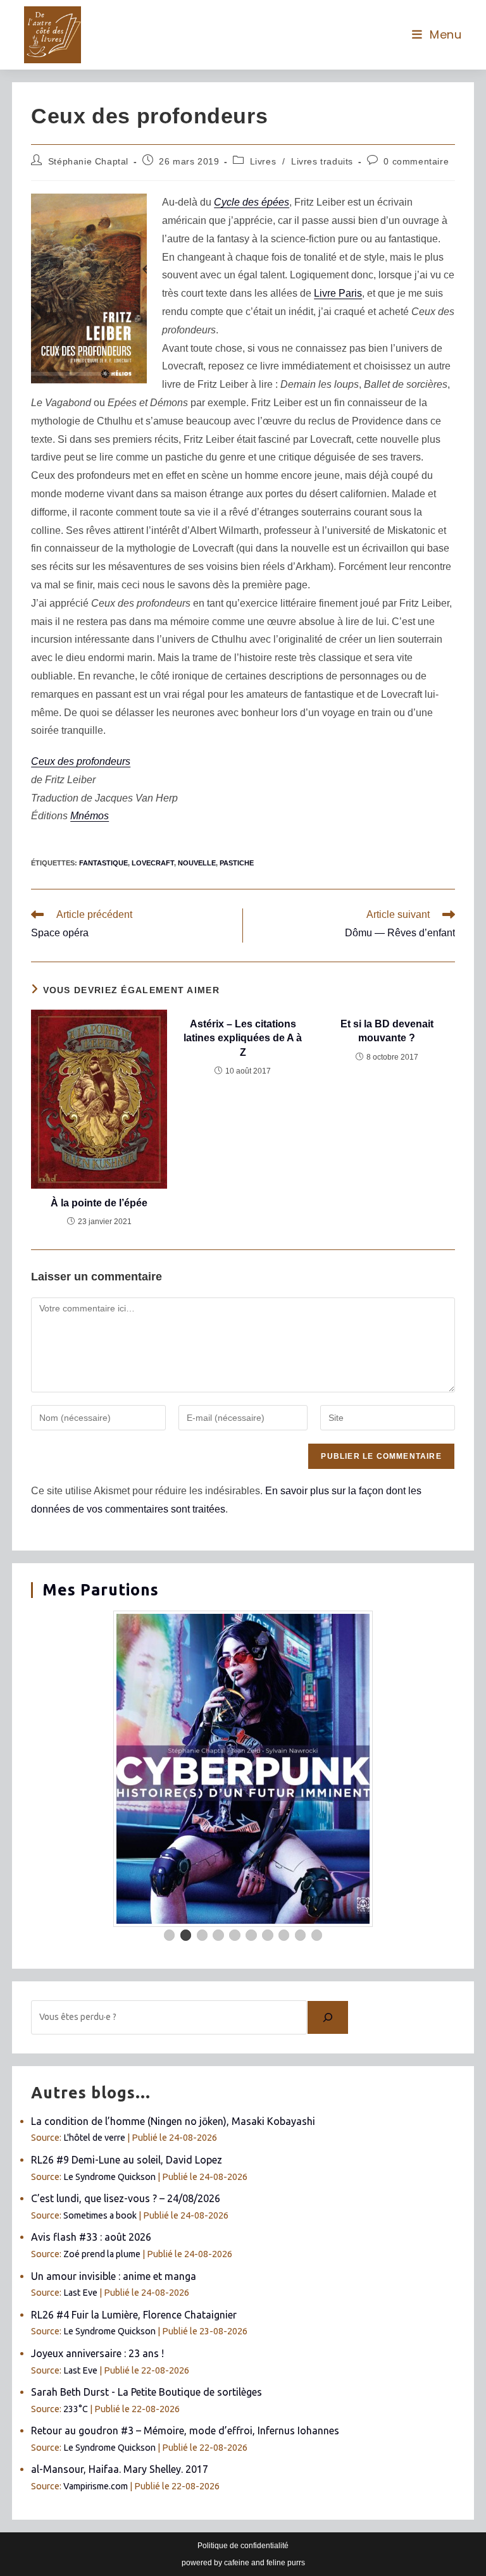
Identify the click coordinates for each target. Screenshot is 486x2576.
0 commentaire (416, 161)
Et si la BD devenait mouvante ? (387, 1031)
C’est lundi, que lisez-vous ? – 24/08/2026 (126, 2198)
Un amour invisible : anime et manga (114, 2276)
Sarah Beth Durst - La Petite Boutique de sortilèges (146, 2392)
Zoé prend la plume (102, 2254)
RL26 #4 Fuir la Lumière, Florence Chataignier (134, 2315)
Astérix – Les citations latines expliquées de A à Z (243, 1038)
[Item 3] (202, 1935)
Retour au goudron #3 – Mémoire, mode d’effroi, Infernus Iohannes (185, 2430)
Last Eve (80, 2293)
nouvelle (197, 863)
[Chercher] (328, 2017)
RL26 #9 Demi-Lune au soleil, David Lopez (127, 2160)
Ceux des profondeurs (81, 761)
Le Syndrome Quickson (109, 2177)
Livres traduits (322, 161)
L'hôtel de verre (94, 2138)
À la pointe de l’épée (99, 1203)
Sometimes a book (100, 2215)
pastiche (237, 863)
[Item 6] (251, 1935)
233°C (76, 2409)
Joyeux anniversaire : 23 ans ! (97, 2353)
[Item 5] (235, 1935)
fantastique (103, 863)
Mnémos (90, 816)
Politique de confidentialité (243, 2546)
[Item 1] (170, 1935)
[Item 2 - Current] (186, 1935)
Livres (263, 161)
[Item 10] (317, 1935)
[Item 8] (284, 1935)
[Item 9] (301, 1935)
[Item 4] (218, 1935)
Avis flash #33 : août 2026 (91, 2237)
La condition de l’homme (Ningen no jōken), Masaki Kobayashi (173, 2121)
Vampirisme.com (96, 2486)
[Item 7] (268, 1935)
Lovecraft (153, 863)
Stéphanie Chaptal (88, 161)
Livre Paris (338, 293)
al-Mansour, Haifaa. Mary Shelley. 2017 (120, 2469)
